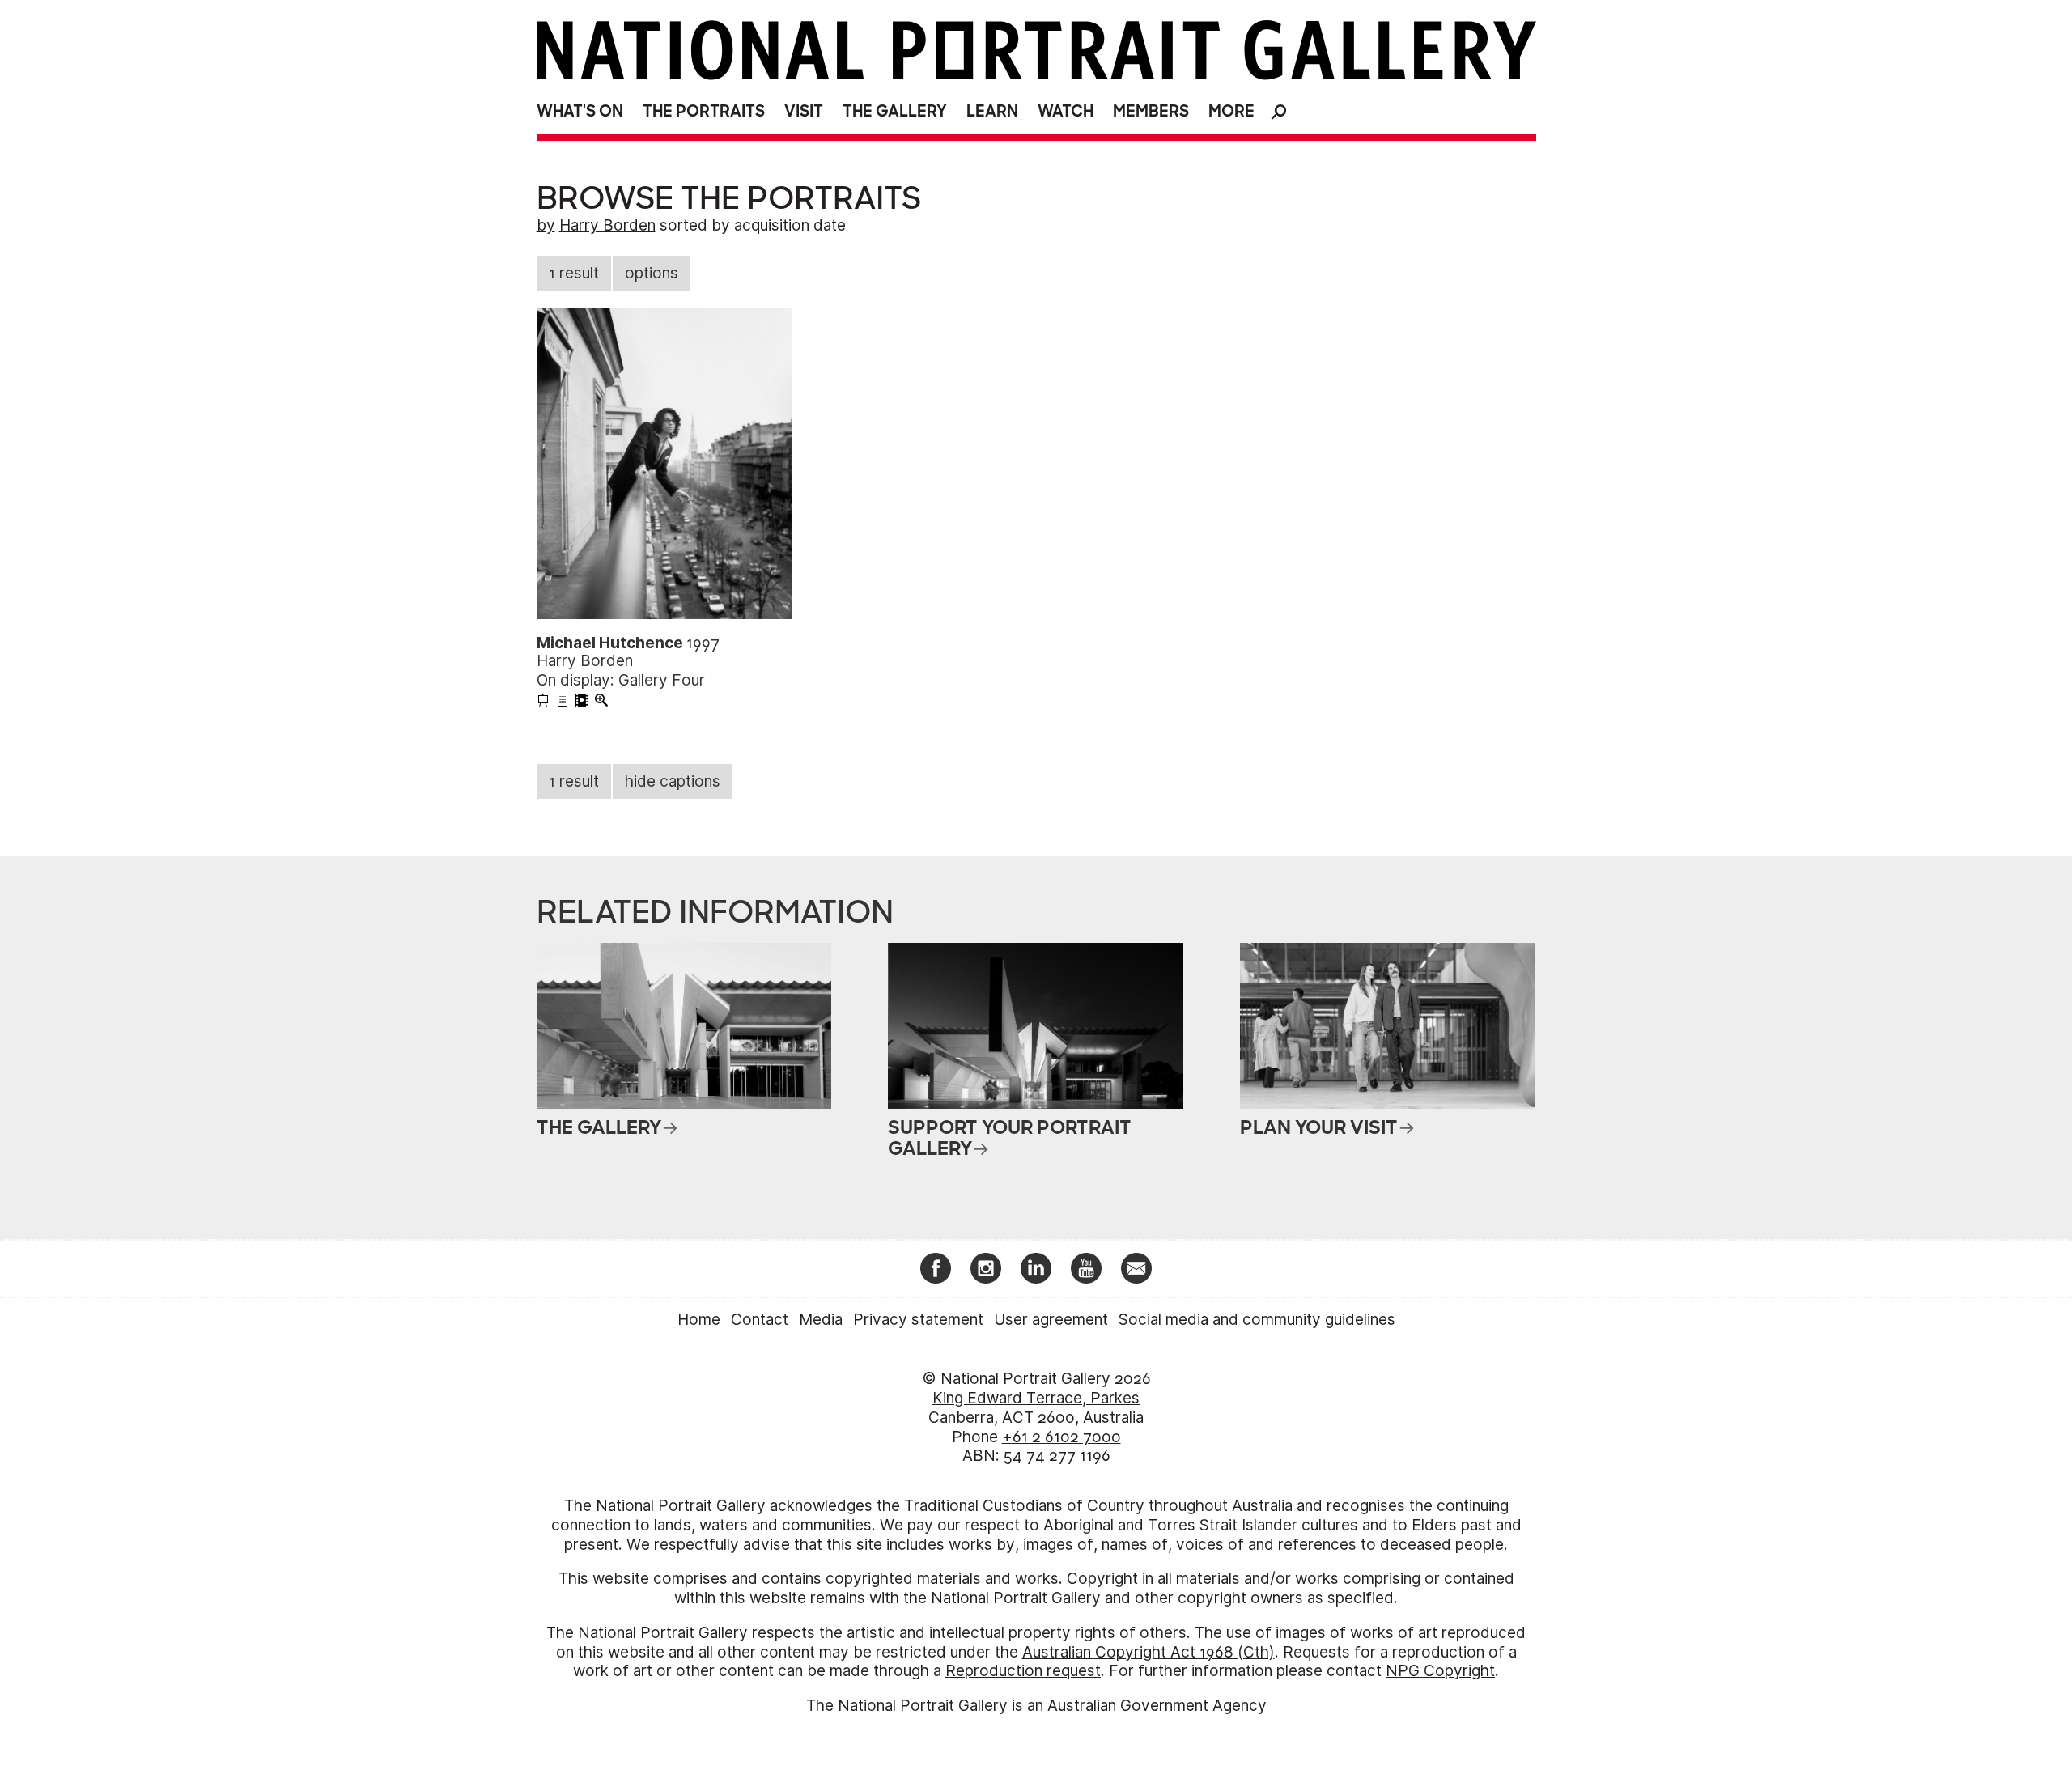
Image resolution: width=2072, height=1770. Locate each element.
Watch (1066, 111)
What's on (580, 111)
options (652, 273)
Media (821, 1320)
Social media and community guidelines (1257, 1320)
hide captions (673, 781)
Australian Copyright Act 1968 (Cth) (1149, 1652)
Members (1151, 111)
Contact (760, 1320)
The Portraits (704, 111)
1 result (574, 273)
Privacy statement (918, 1320)
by (546, 225)
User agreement (1051, 1320)
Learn (992, 111)
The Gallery (895, 111)
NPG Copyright (1440, 1671)
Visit (804, 111)
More (1231, 111)
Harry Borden (607, 225)
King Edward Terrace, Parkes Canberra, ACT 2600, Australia (1036, 1408)
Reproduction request (1023, 1671)
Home (699, 1320)
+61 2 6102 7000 (1061, 1437)
